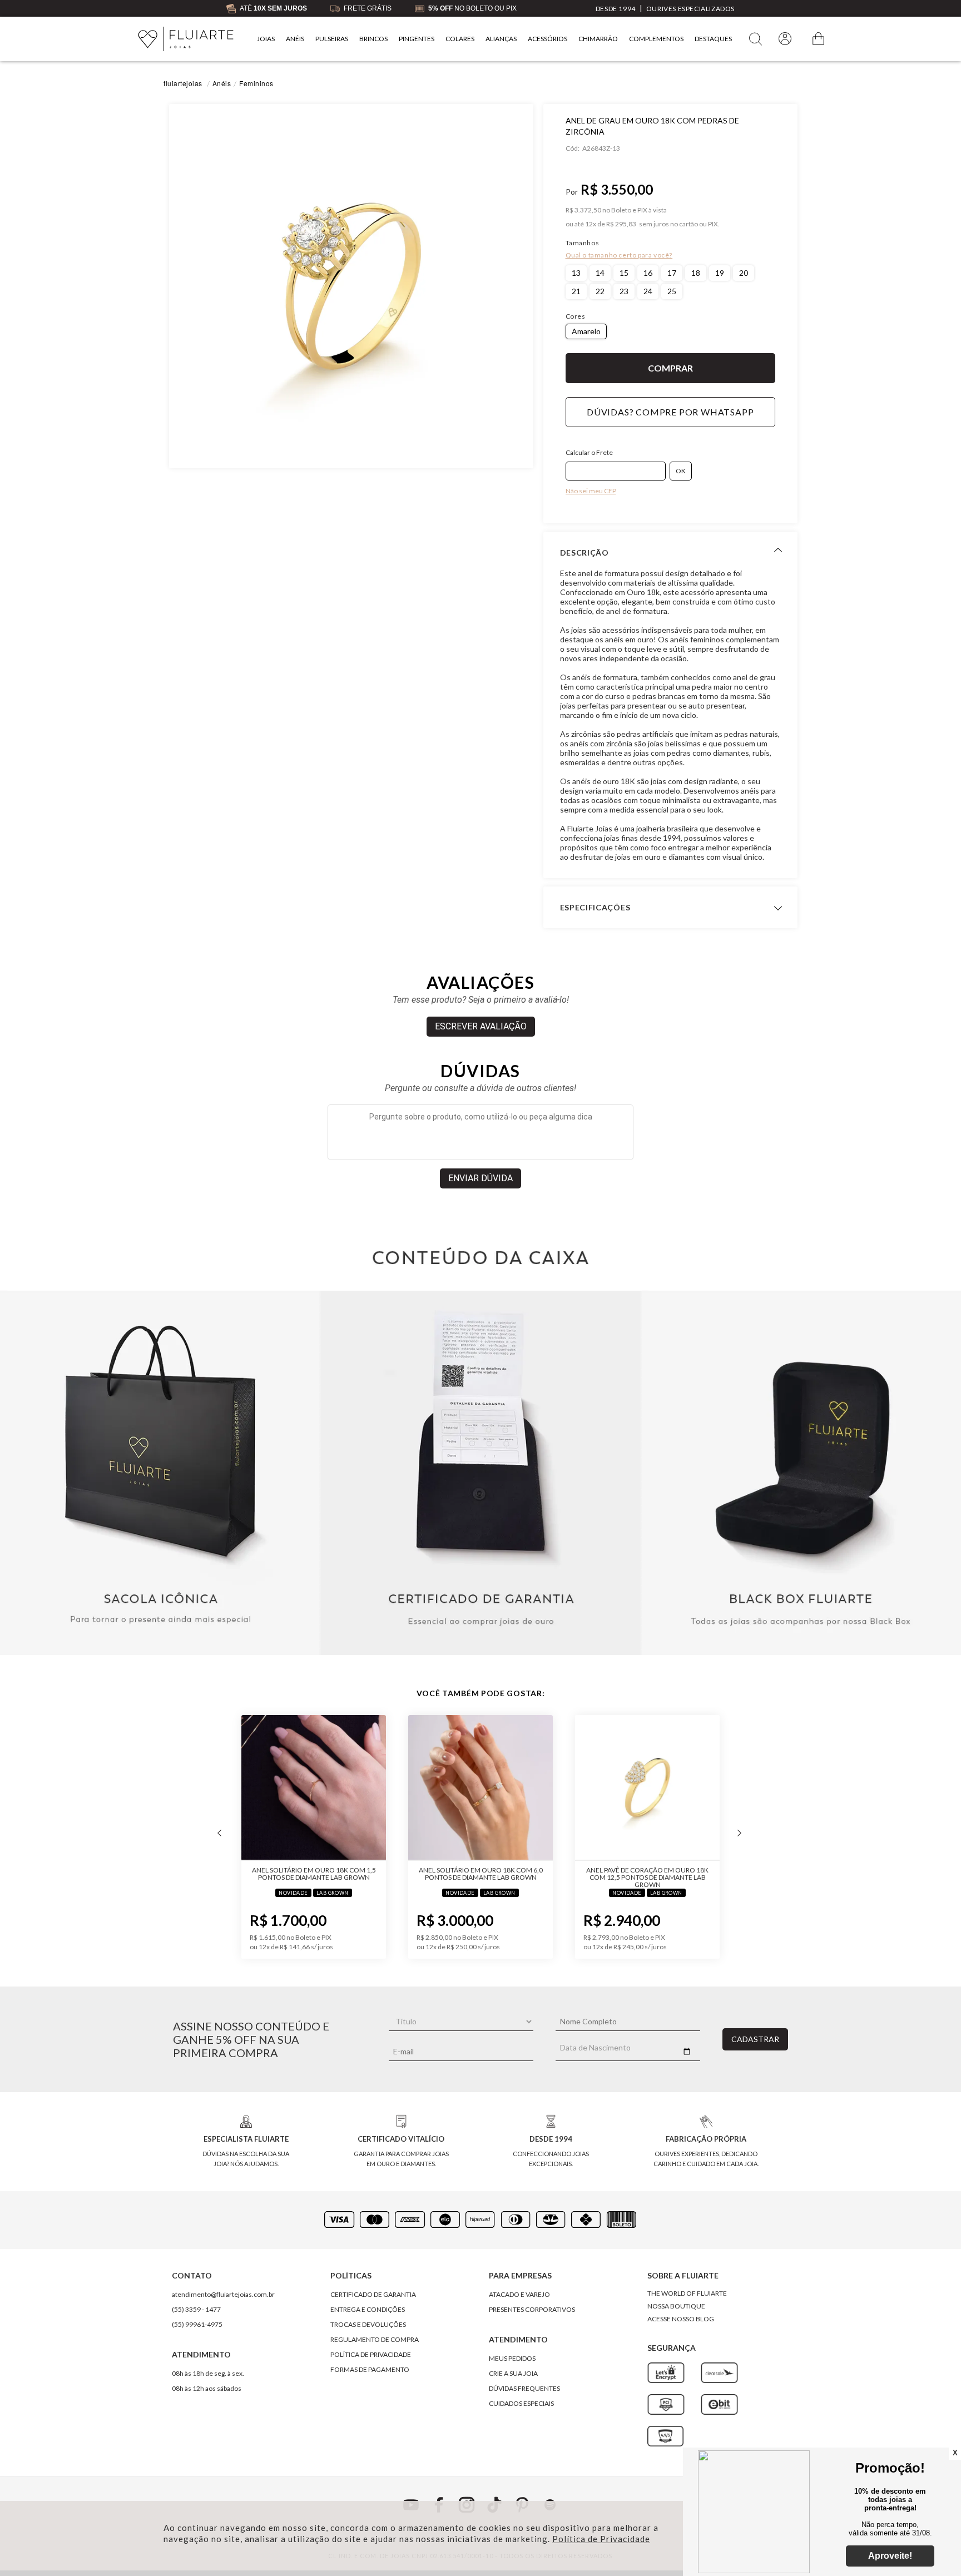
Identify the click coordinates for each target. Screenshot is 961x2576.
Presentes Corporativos (532, 2309)
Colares (460, 39)
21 (576, 291)
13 (576, 273)
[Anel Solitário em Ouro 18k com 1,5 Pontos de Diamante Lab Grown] (314, 1788)
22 (600, 291)
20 (744, 273)
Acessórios (548, 39)
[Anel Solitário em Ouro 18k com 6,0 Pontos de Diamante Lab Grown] (481, 1788)
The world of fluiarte (687, 2293)
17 (672, 273)
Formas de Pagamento (370, 2369)
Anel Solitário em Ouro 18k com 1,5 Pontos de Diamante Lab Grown (314, 1874)
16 (648, 273)
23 (624, 291)
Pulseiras (332, 39)
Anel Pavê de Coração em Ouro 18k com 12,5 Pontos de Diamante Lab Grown (647, 1877)
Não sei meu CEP (591, 491)
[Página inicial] (186, 39)
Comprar (671, 368)
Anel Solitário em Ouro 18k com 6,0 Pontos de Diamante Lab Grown (481, 1874)
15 (624, 273)
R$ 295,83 (621, 224)
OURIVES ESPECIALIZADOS (690, 9)
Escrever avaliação (481, 1026)
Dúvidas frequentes (524, 2388)
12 (591, 224)
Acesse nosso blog (681, 2319)
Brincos (373, 39)
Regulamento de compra (375, 2339)
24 (648, 291)
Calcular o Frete (589, 452)
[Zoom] (351, 286)
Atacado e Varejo (519, 2294)
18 (696, 273)
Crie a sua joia (513, 2373)
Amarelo (586, 331)
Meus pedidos (512, 2358)
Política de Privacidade (601, 2539)
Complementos (656, 39)
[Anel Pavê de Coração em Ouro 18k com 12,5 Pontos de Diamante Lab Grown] (647, 1788)
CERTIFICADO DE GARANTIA (373, 2294)
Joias (266, 39)
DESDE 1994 (616, 9)
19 (720, 273)
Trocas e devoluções (368, 2324)
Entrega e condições (368, 2309)
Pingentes (417, 39)
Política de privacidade (371, 2354)
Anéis (295, 39)
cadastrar (755, 2039)
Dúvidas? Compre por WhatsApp (670, 412)
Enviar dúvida (481, 1178)
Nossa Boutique (676, 2306)
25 (672, 291)
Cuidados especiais (521, 2403)
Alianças (501, 39)
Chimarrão (598, 39)
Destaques (713, 39)
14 (600, 273)
